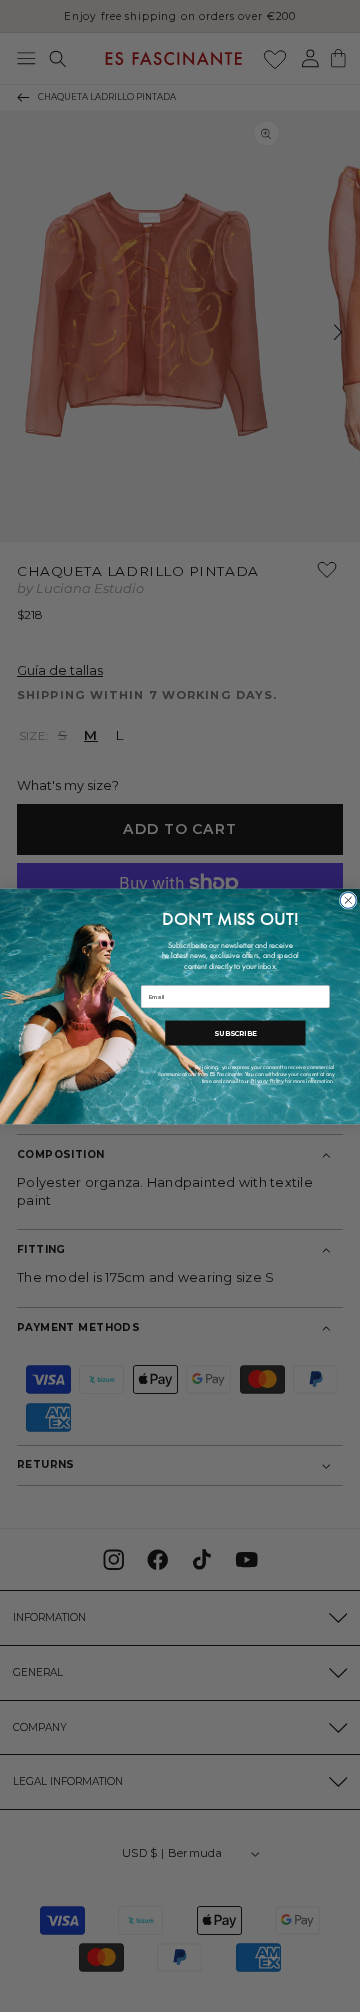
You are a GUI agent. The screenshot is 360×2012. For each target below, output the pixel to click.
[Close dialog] (348, 900)
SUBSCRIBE (235, 1032)
